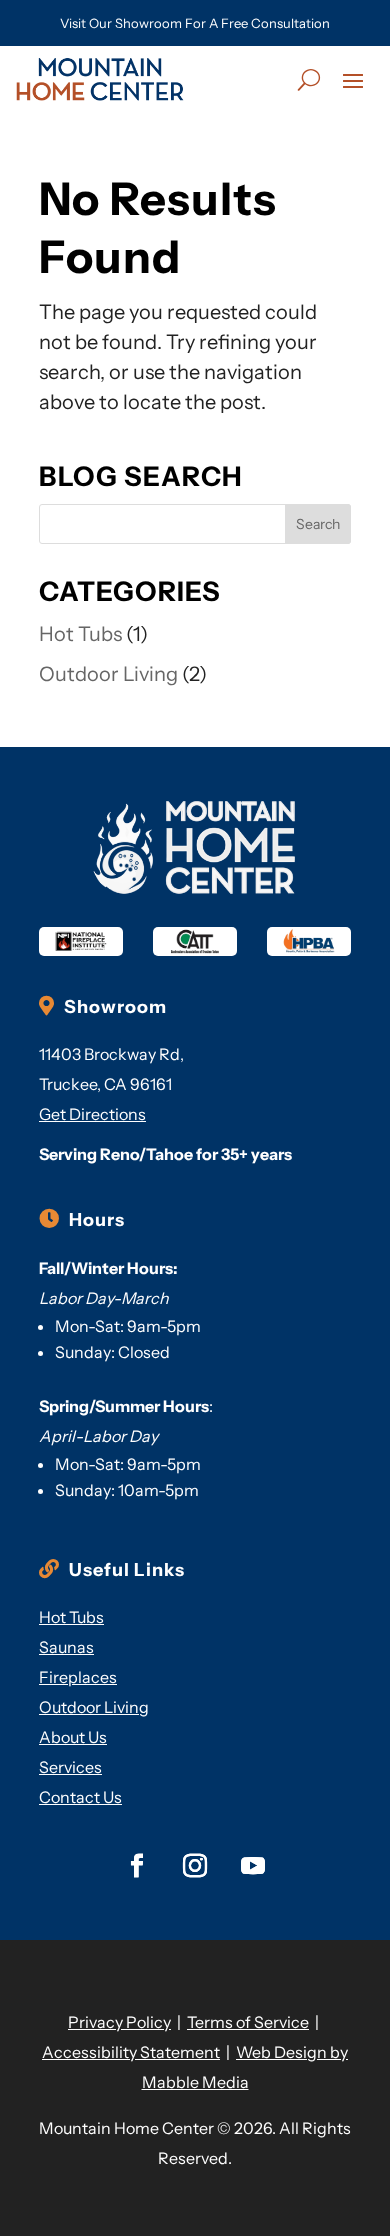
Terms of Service (248, 2022)
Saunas (66, 1647)
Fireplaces (78, 1677)
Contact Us (80, 1797)
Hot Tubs (80, 634)
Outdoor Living (108, 674)
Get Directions (92, 1114)
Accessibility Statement (131, 2052)
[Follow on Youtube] (253, 1866)
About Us (73, 1737)
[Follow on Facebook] (137, 1866)
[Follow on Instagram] (195, 1866)
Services (70, 1767)
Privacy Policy (119, 2022)
